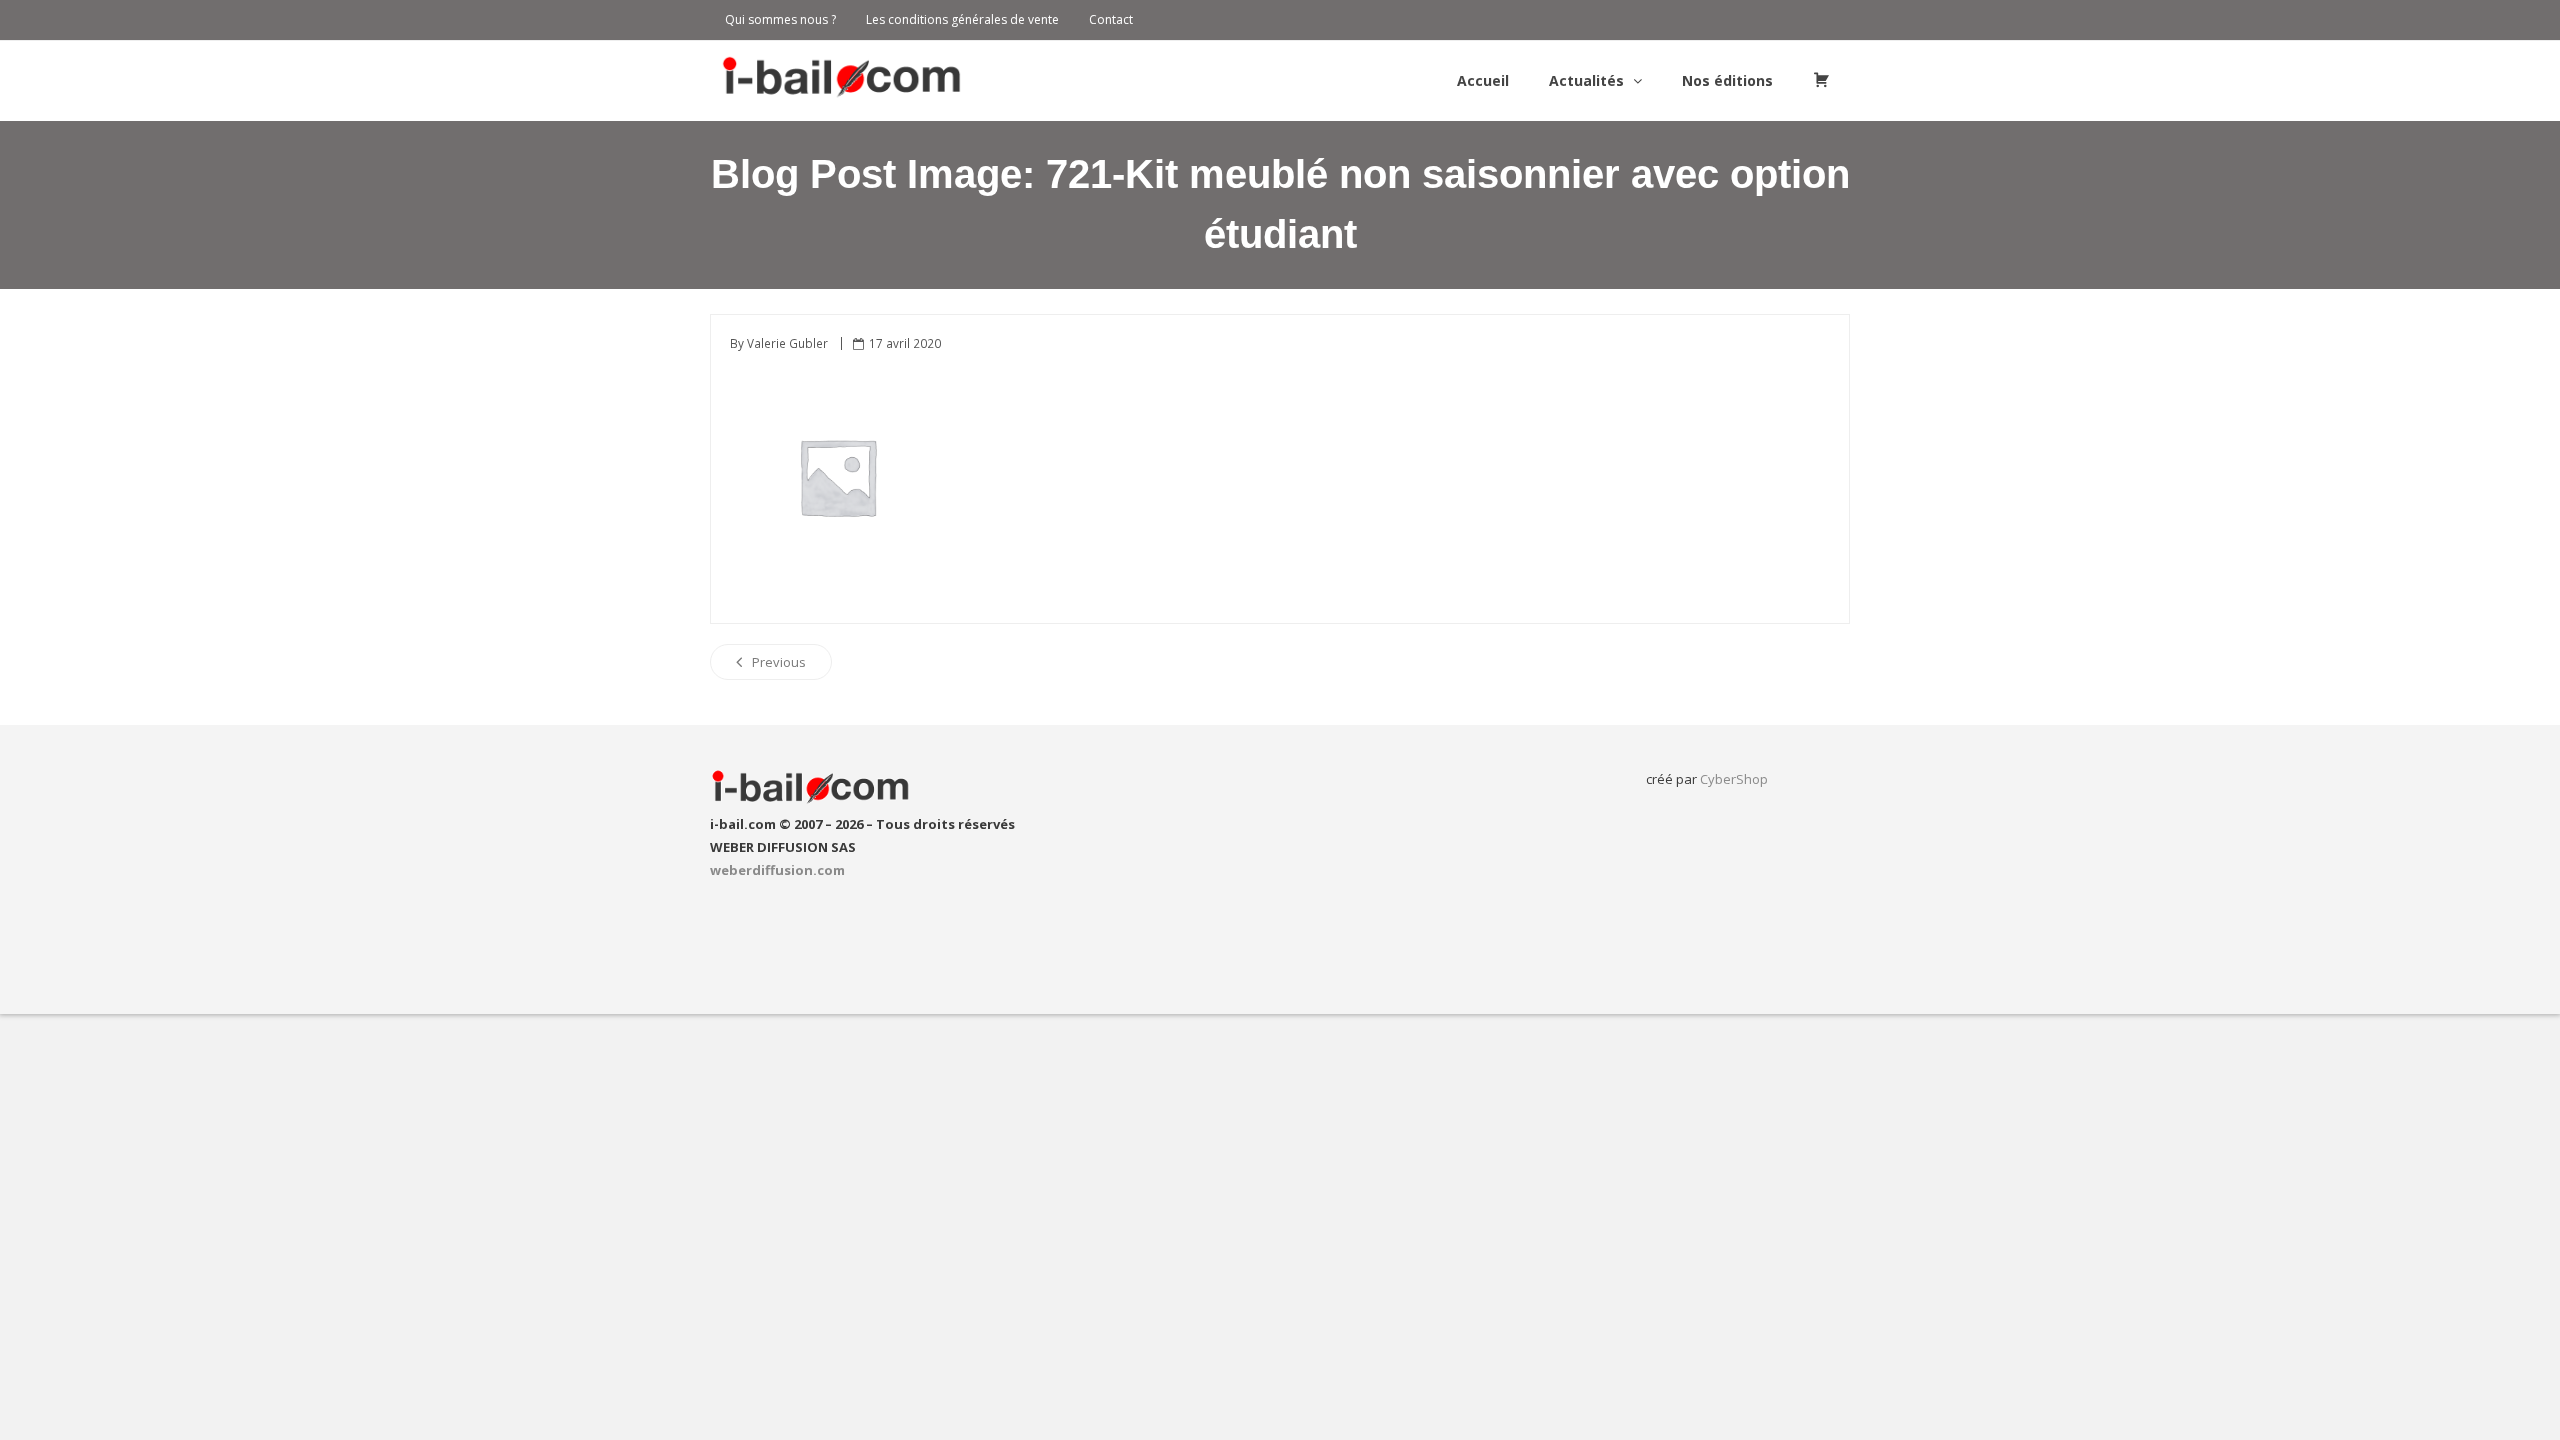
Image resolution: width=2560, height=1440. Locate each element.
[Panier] (1821, 81)
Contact (1111, 19)
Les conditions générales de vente (962, 19)
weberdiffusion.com (777, 870)
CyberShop (1734, 779)
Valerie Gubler (787, 343)
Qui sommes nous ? (780, 19)
